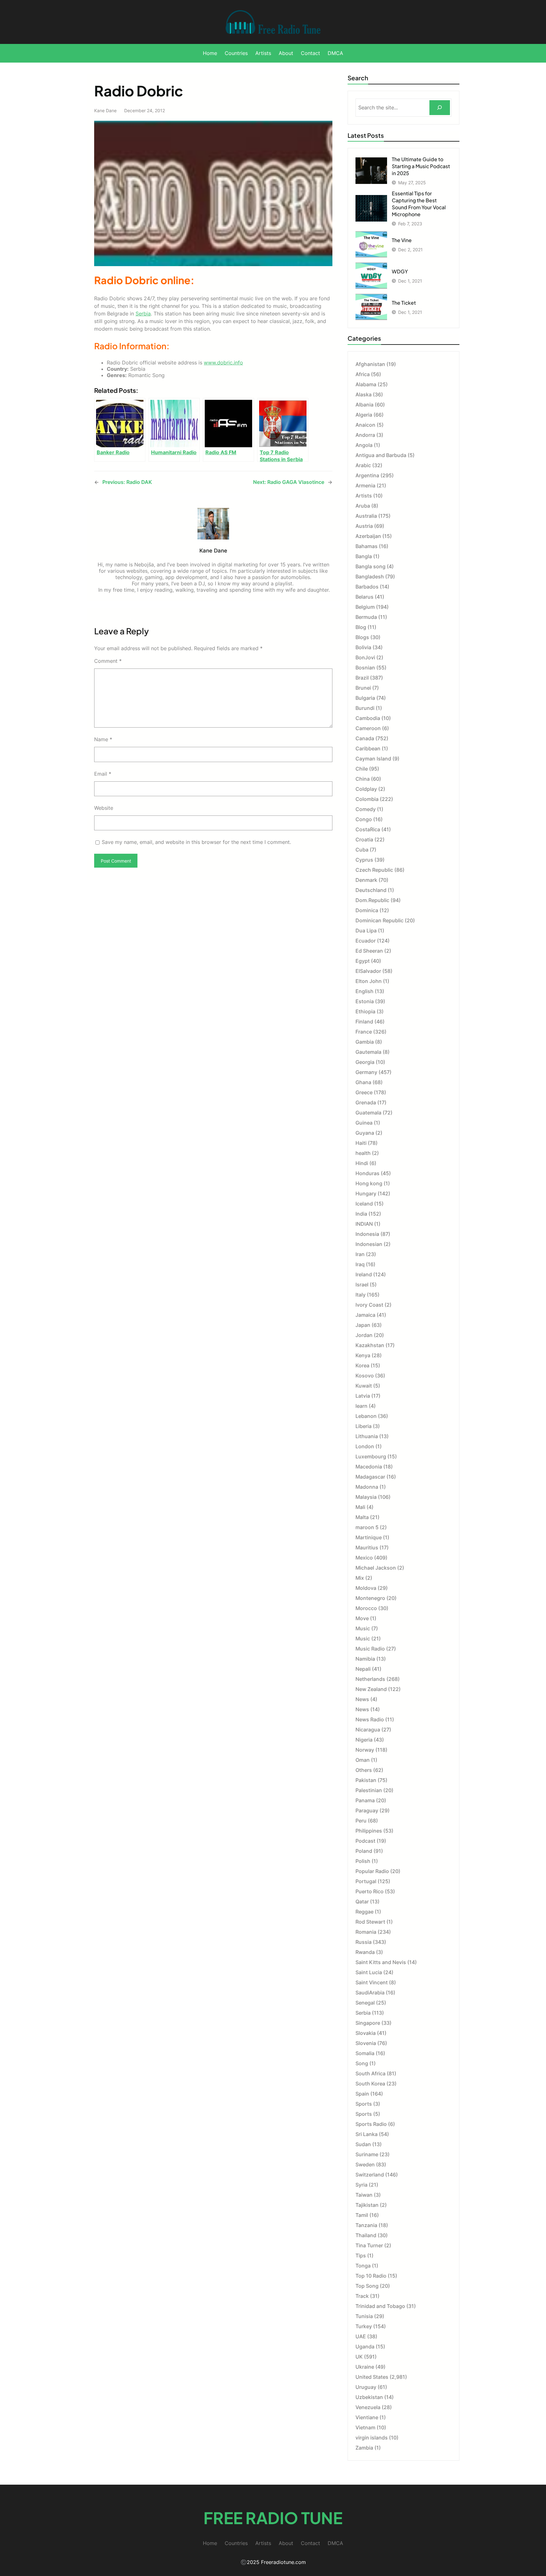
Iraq (360, 1264)
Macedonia (369, 1467)
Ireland (364, 1274)
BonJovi (365, 657)
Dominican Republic (379, 920)
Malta (362, 1517)
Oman (363, 1760)
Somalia (365, 2053)
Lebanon (366, 1416)
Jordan (364, 1335)
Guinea (364, 1123)
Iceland (364, 1204)
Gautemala (368, 1052)
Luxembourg (371, 1456)
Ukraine (365, 2367)
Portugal (366, 1881)
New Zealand (371, 1689)
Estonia (365, 1001)
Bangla (364, 556)
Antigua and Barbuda (381, 455)
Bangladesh (370, 577)
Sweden (365, 2164)
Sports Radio (371, 2124)
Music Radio (370, 1649)
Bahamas (367, 546)
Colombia (367, 799)
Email (103, 774)
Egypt (363, 961)
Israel (362, 1285)
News (362, 1699)
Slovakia (366, 2033)
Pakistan (366, 1780)
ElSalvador (368, 971)
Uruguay (366, 2387)
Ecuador (366, 941)
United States (372, 2377)
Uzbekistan (369, 2397)
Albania (364, 405)
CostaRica (368, 829)
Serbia (143, 314)
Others (364, 1770)
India (361, 1214)
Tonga (363, 2266)
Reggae (364, 1912)
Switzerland (370, 2175)
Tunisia (364, 2316)
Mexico (364, 1558)
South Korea (370, 2084)
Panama (365, 1800)
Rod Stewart (370, 1922)
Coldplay (366, 789)
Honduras (367, 1173)
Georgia (365, 1062)
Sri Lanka (367, 2134)
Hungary (366, 1193)
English (364, 991)
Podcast (365, 1841)
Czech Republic (374, 870)
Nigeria (364, 1740)
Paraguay (367, 1810)
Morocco (366, 1608)
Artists (364, 496)
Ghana (363, 1082)
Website (104, 808)
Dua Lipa (366, 931)
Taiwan (364, 2195)
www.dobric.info (223, 363)
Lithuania (367, 1436)
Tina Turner (369, 2245)
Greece (364, 1092)
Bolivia (363, 647)
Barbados (367, 587)
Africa (363, 374)
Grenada (366, 1102)
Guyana (365, 1133)
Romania (366, 1932)
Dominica (367, 910)
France (364, 1032)
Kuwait (364, 1386)
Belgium (365, 607)
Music (363, 1628)
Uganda (365, 2347)
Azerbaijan (368, 536)
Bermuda (366, 617)
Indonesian (369, 1244)
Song (362, 2063)
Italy (361, 1295)
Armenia (365, 485)
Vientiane (367, 2417)
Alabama (366, 384)
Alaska (364, 394)
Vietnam (365, 2427)
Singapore (368, 2023)
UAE (361, 2336)
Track (362, 2296)
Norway (365, 1750)
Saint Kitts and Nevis (381, 1962)
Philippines (369, 1831)
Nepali (363, 1669)
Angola (364, 445)
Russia (364, 1942)
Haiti (361, 1143)
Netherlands (370, 1679)
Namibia (365, 1659)
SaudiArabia (370, 1993)
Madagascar (370, 1477)
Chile (362, 769)
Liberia (364, 1426)
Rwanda (365, 1952)
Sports (364, 2104)
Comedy (366, 809)
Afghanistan (370, 364)
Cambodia (368, 718)
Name (103, 739)
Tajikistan (367, 2205)
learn (361, 1406)
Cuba (362, 850)
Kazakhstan (370, 1345)
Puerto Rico (370, 1891)
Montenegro (370, 1598)
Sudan (363, 2144)
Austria (364, 526)
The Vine (402, 240)
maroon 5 (367, 1527)
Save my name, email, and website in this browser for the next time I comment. (196, 842)
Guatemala (368, 1113)
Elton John (369, 981)
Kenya (363, 1355)
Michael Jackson (376, 1568)
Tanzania (366, 2225)
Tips (361, 2256)
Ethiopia (365, 1011)
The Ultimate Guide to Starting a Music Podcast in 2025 (421, 166)
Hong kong (369, 1183)
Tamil (362, 2215)
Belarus (364, 597)
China (363, 779)
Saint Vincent (372, 1982)
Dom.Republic (372, 900)
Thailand (366, 2235)
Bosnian (365, 668)
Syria (361, 2185)
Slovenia (366, 2043)
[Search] (440, 108)
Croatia (364, 839)
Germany (366, 1072)
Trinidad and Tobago (380, 2306)
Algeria (364, 415)
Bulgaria (365, 698)
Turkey (364, 2326)
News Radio (370, 1719)
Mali (360, 1507)
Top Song (367, 2286)
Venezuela (368, 2407)
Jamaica (365, 1315)
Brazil (362, 678)
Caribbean (368, 748)
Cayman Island (373, 759)
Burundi (365, 708)
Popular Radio (372, 1871)
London (365, 1446)
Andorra (365, 435)
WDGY (400, 271)
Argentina (367, 475)
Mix (360, 1578)
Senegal (365, 2003)
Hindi (362, 1163)
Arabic (363, 465)
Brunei (363, 688)
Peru (361, 1821)
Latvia (363, 1396)
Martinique (369, 1537)
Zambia (364, 2448)
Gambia (365, 1042)
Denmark (366, 880)
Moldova (366, 1588)
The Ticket (404, 303)
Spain (362, 2094)
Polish (363, 1861)
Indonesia (367, 1234)
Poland (364, 1851)
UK (359, 2357)
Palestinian (369, 1790)
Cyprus (364, 860)
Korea (362, 1365)
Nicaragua (368, 1730)
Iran (360, 1254)
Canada (365, 738)
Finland (364, 1022)
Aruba (363, 506)
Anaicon (365, 425)
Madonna (367, 1487)
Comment (108, 661)
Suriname (367, 2154)
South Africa (370, 2073)
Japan (363, 1325)
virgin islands (372, 2438)
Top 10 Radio (371, 2276)
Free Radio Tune (273, 2518)
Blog (361, 627)
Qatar (362, 1901)
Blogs (362, 637)
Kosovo (365, 1376)
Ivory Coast (369, 1305)
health (363, 1153)
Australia (366, 516)
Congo (364, 819)
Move (362, 1618)
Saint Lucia (369, 1972)
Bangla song (370, 566)
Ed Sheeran (369, 951)
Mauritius (367, 1547)
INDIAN (364, 1224)
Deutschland (371, 890)
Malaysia (366, 1497)
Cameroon (368, 728)
